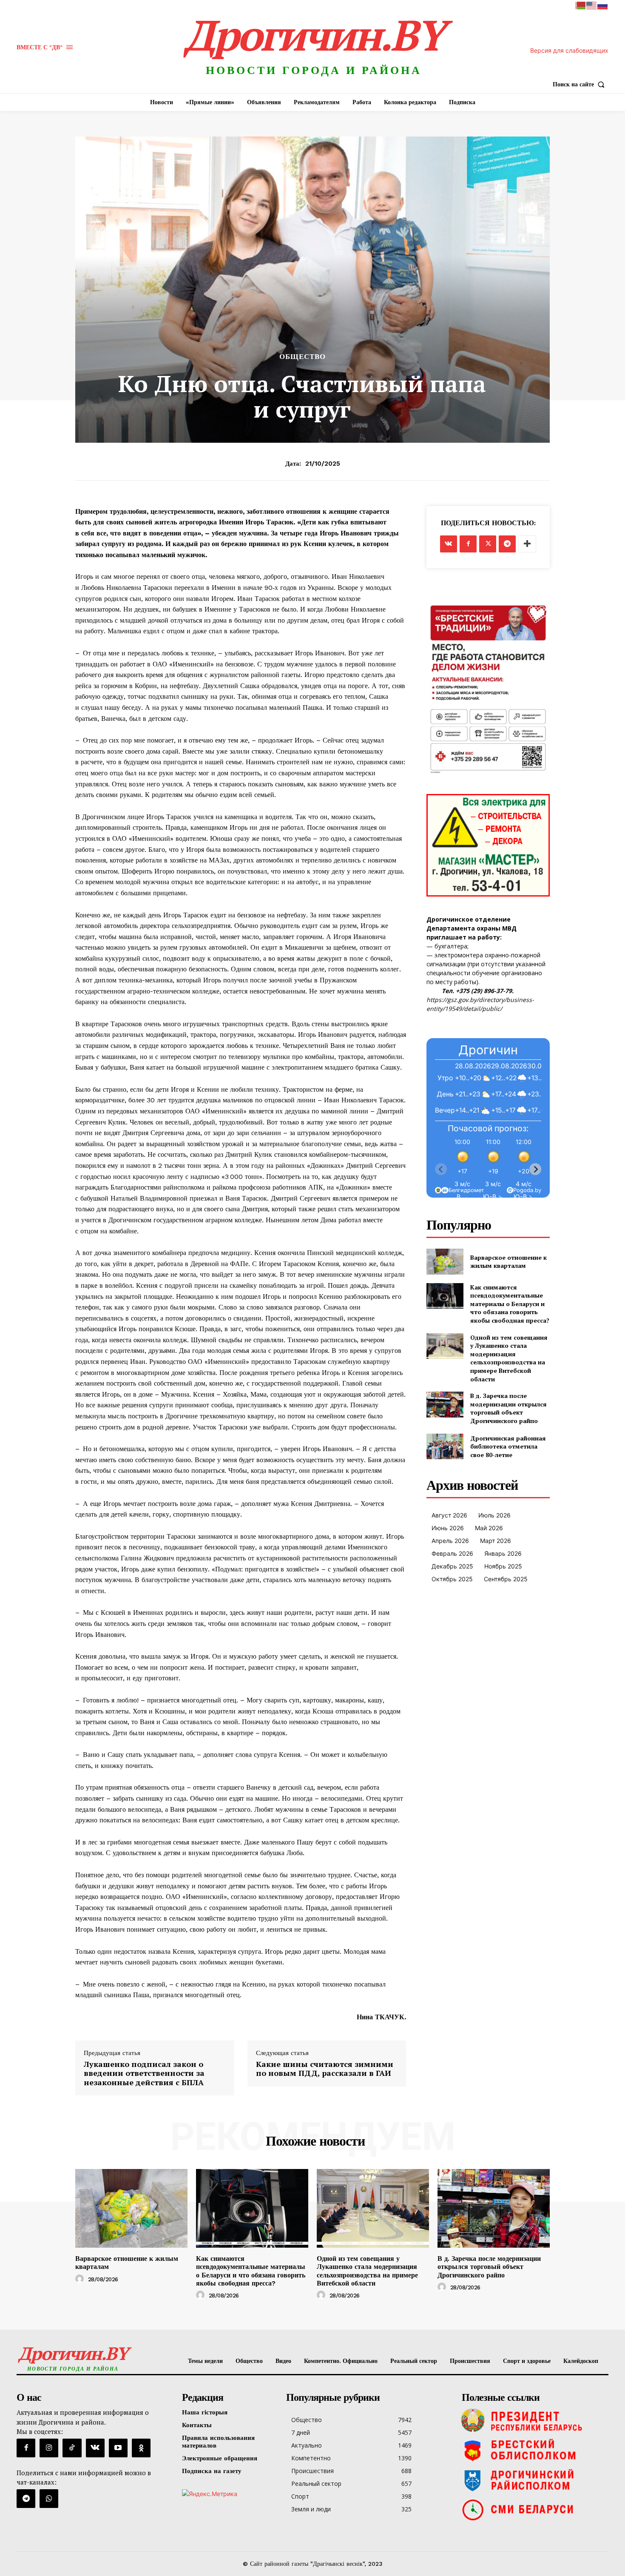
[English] (592, 5)
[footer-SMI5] (533, 2510)
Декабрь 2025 (452, 1566)
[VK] (449, 544)
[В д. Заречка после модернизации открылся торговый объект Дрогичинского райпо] (445, 1405)
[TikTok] (72, 2448)
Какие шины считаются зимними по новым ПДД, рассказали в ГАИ (325, 2069)
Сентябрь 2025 (506, 1579)
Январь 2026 (503, 1553)
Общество (303, 357)
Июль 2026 (494, 1515)
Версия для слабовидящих (569, 50)
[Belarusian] (581, 5)
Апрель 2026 (450, 1541)
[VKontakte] (95, 2448)
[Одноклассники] (141, 2448)
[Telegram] (507, 544)
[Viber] (49, 2499)
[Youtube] (118, 2448)
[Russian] (603, 5)
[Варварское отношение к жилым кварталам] (445, 1262)
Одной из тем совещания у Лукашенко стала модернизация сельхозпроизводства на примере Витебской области (509, 1358)
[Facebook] (468, 544)
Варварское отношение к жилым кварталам (509, 1262)
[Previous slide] (441, 1169)
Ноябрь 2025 (503, 1566)
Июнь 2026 (448, 1528)
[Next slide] (535, 1169)
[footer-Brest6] (533, 2450)
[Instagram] (49, 2448)
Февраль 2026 (452, 1553)
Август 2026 (449, 1515)
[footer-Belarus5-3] (533, 2420)
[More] (527, 544)
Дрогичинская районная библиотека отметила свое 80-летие (508, 1446)
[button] (581, 84)
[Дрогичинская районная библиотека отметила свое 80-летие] (445, 1447)
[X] (488, 544)
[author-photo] (81, 2279)
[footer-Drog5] (533, 2480)
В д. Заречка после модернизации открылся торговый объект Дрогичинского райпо (509, 1408)
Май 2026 (489, 1528)
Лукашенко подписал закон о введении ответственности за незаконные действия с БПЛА (144, 2074)
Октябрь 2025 (452, 1579)
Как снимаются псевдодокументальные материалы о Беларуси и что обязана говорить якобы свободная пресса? (510, 1304)
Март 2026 (496, 1541)
